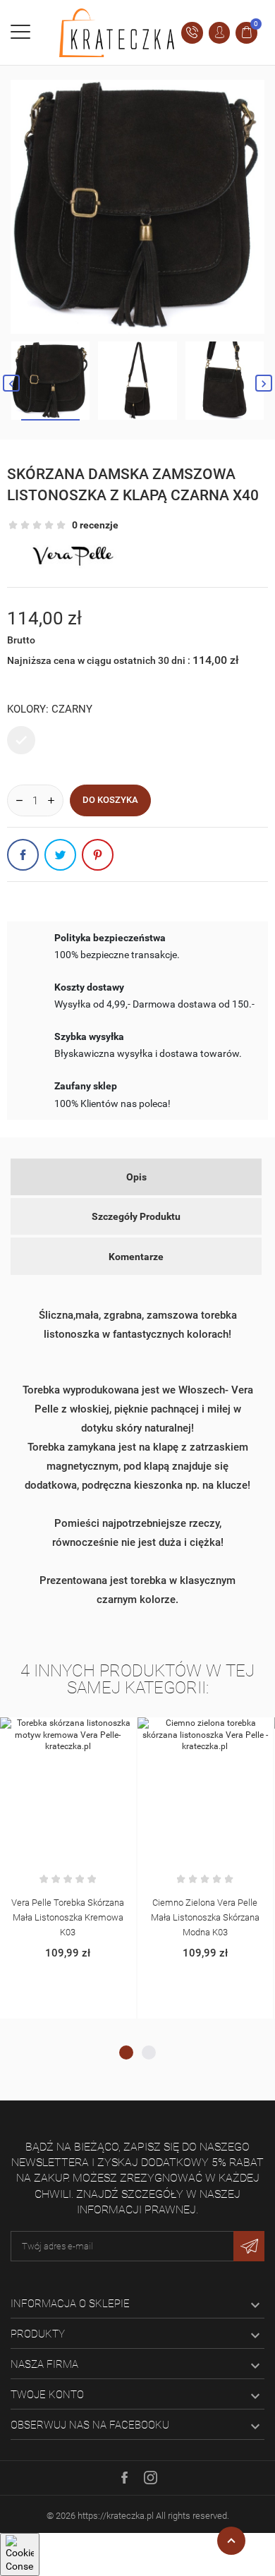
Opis (136, 1177)
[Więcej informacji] (82, 1731)
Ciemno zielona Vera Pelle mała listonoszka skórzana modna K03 (205, 1917)
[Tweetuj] (60, 855)
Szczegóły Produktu (136, 1216)
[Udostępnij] (23, 855)
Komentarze (136, 1257)
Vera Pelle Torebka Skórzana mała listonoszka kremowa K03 (68, 1917)
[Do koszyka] (53, 1731)
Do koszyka (110, 800)
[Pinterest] (98, 855)
